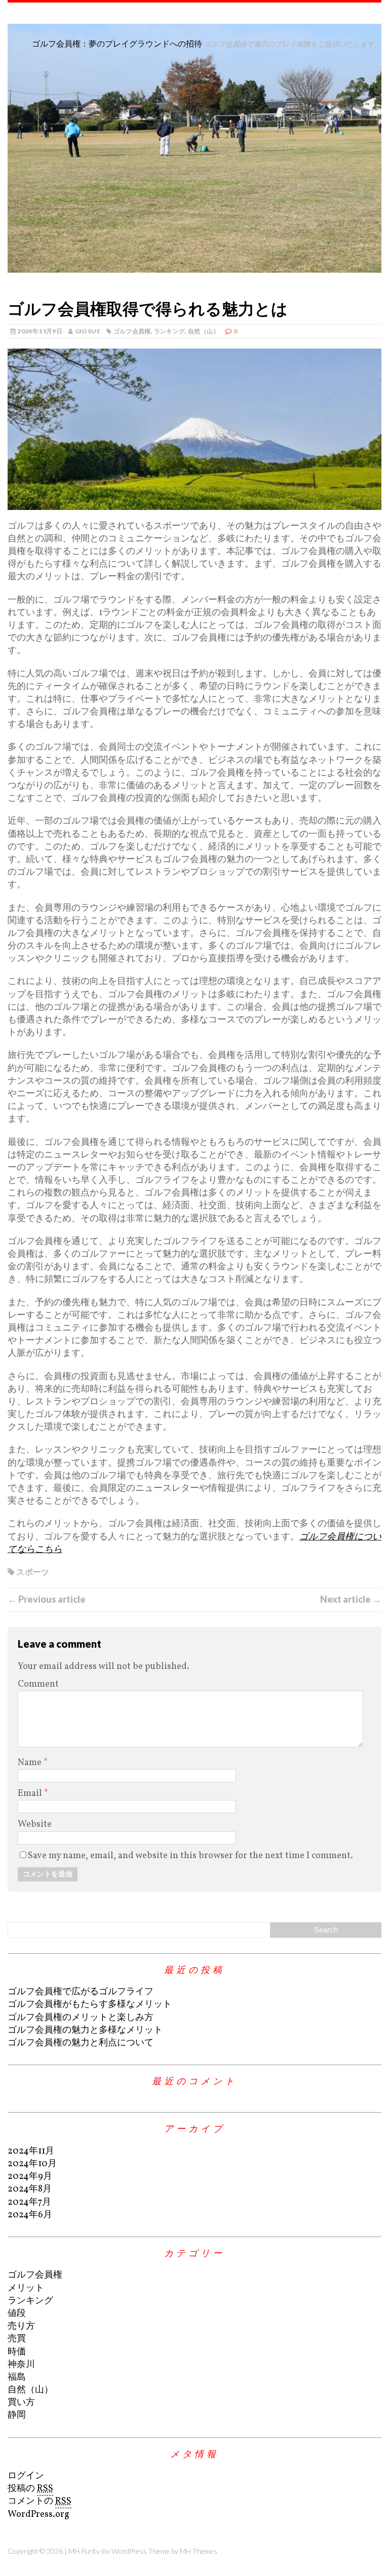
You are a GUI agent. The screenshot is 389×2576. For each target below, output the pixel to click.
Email (31, 1794)
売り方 (21, 2326)
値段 (17, 2314)
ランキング (170, 331)
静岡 (17, 2415)
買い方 (21, 2403)
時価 (17, 2352)
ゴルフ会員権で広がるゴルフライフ (81, 1992)
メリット (26, 2288)
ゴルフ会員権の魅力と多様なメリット (85, 2030)
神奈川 (21, 2365)
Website (35, 1824)
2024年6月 (30, 2215)
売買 (17, 2339)
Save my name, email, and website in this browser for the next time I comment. (190, 1856)
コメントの (40, 2501)
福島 (17, 2377)
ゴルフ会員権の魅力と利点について (81, 2043)
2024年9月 (30, 2177)
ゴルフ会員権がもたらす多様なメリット (90, 2005)
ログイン (26, 2476)
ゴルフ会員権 (132, 331)
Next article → (351, 1599)
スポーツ (33, 1572)
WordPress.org (38, 2515)
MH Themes (199, 2551)
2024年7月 (29, 2202)
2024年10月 (32, 2164)
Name (31, 1763)
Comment (38, 1684)
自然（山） (204, 331)
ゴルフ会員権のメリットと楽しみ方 (81, 2018)
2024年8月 (30, 2189)
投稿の (30, 2489)
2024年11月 (31, 2151)
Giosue (88, 331)
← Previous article (47, 1599)
